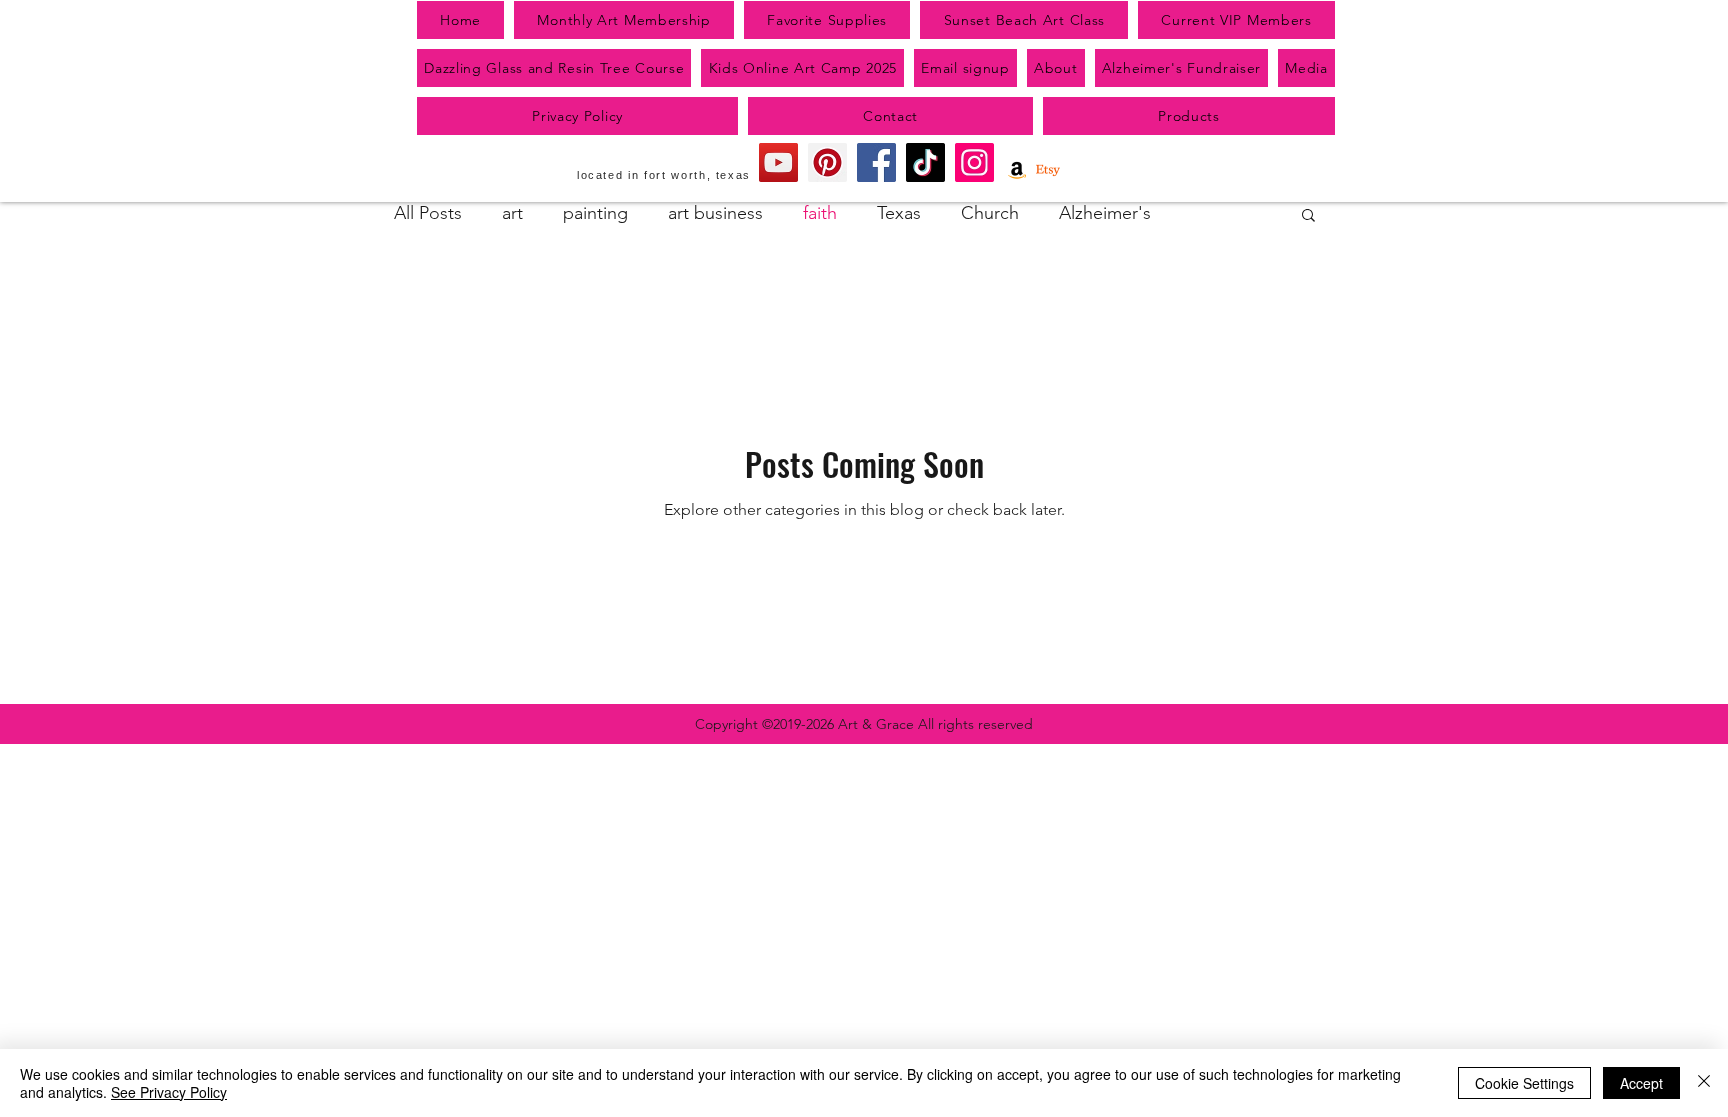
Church (990, 213)
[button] (1308, 216)
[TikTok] (925, 162)
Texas (899, 213)
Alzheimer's (1105, 213)
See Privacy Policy (169, 1092)
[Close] (1704, 1083)
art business (715, 213)
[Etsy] (1048, 170)
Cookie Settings (1524, 1083)
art (512, 213)
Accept (1641, 1083)
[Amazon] (1017, 170)
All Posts (428, 213)
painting (595, 213)
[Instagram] (974, 162)
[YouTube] (778, 162)
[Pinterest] (827, 162)
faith (820, 213)
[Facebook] (876, 162)
